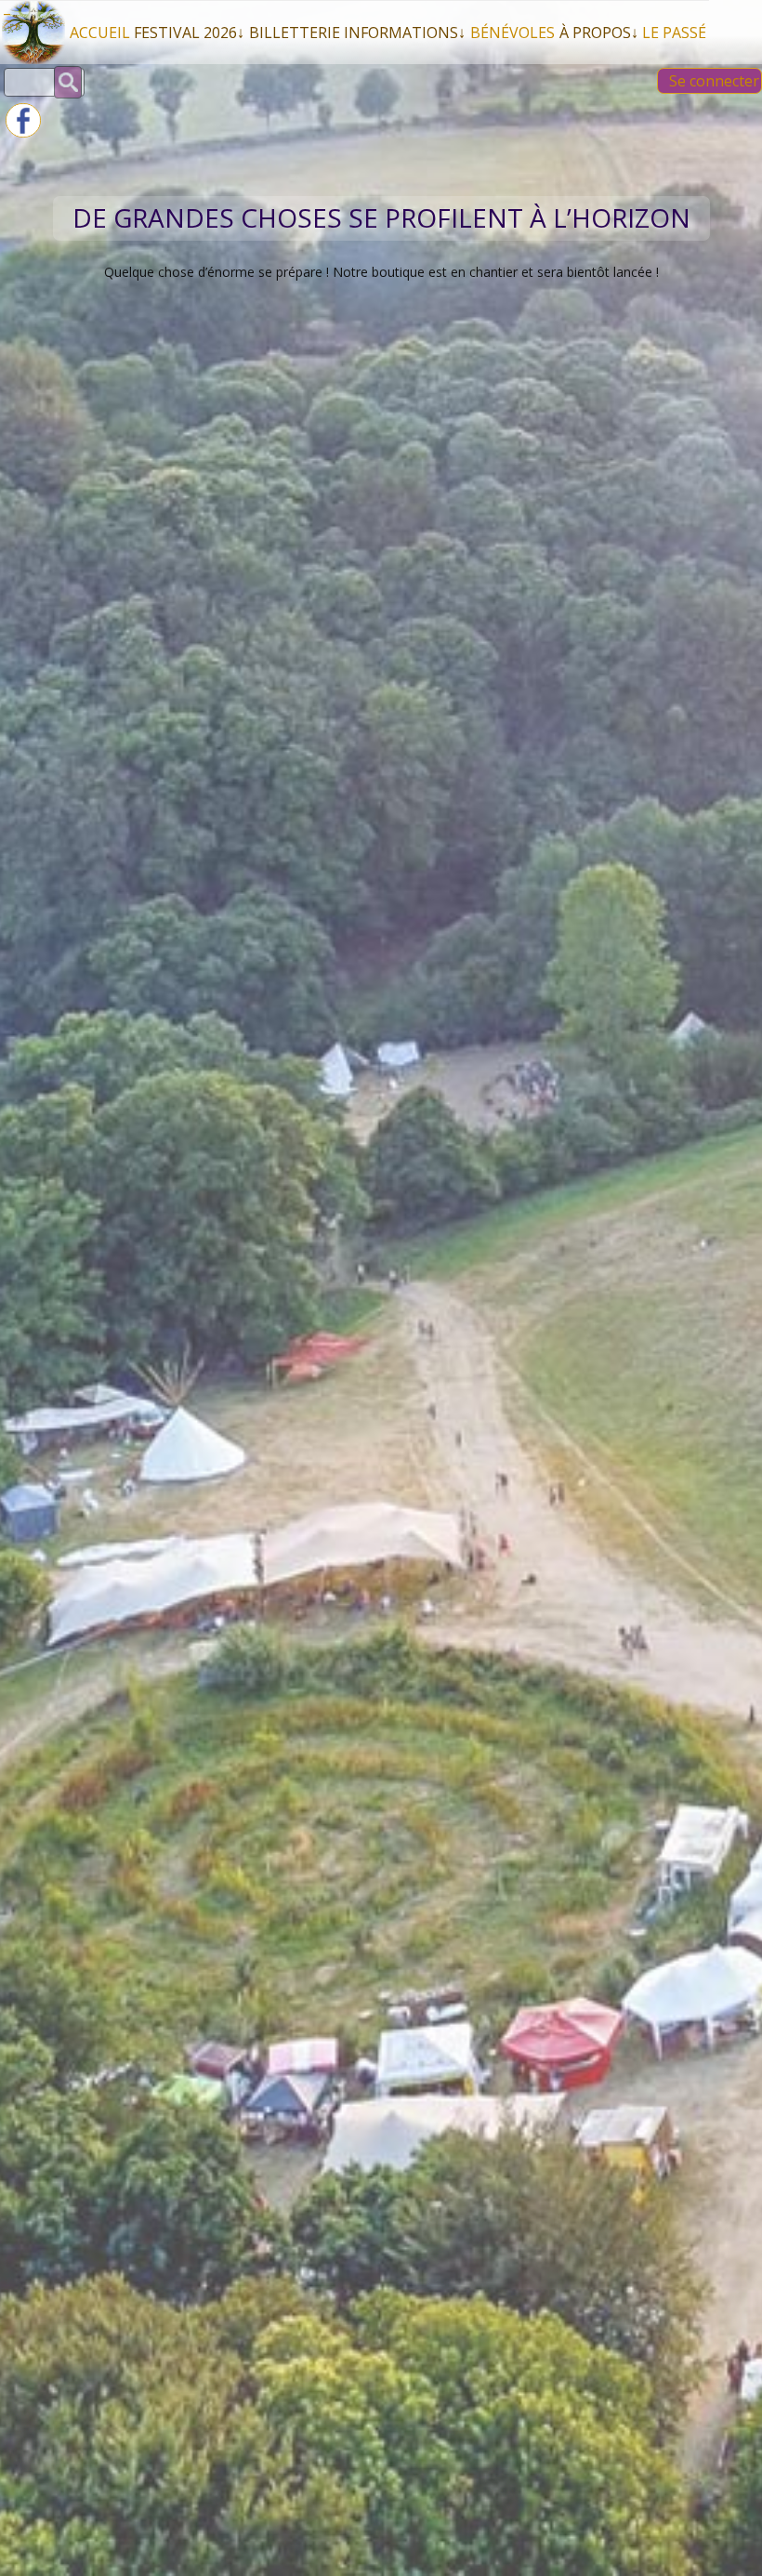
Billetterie (295, 33)
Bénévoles (512, 33)
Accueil (100, 33)
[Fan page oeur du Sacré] (23, 132)
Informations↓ (405, 33)
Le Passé (674, 33)
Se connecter (714, 81)
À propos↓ (599, 33)
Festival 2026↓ (189, 33)
